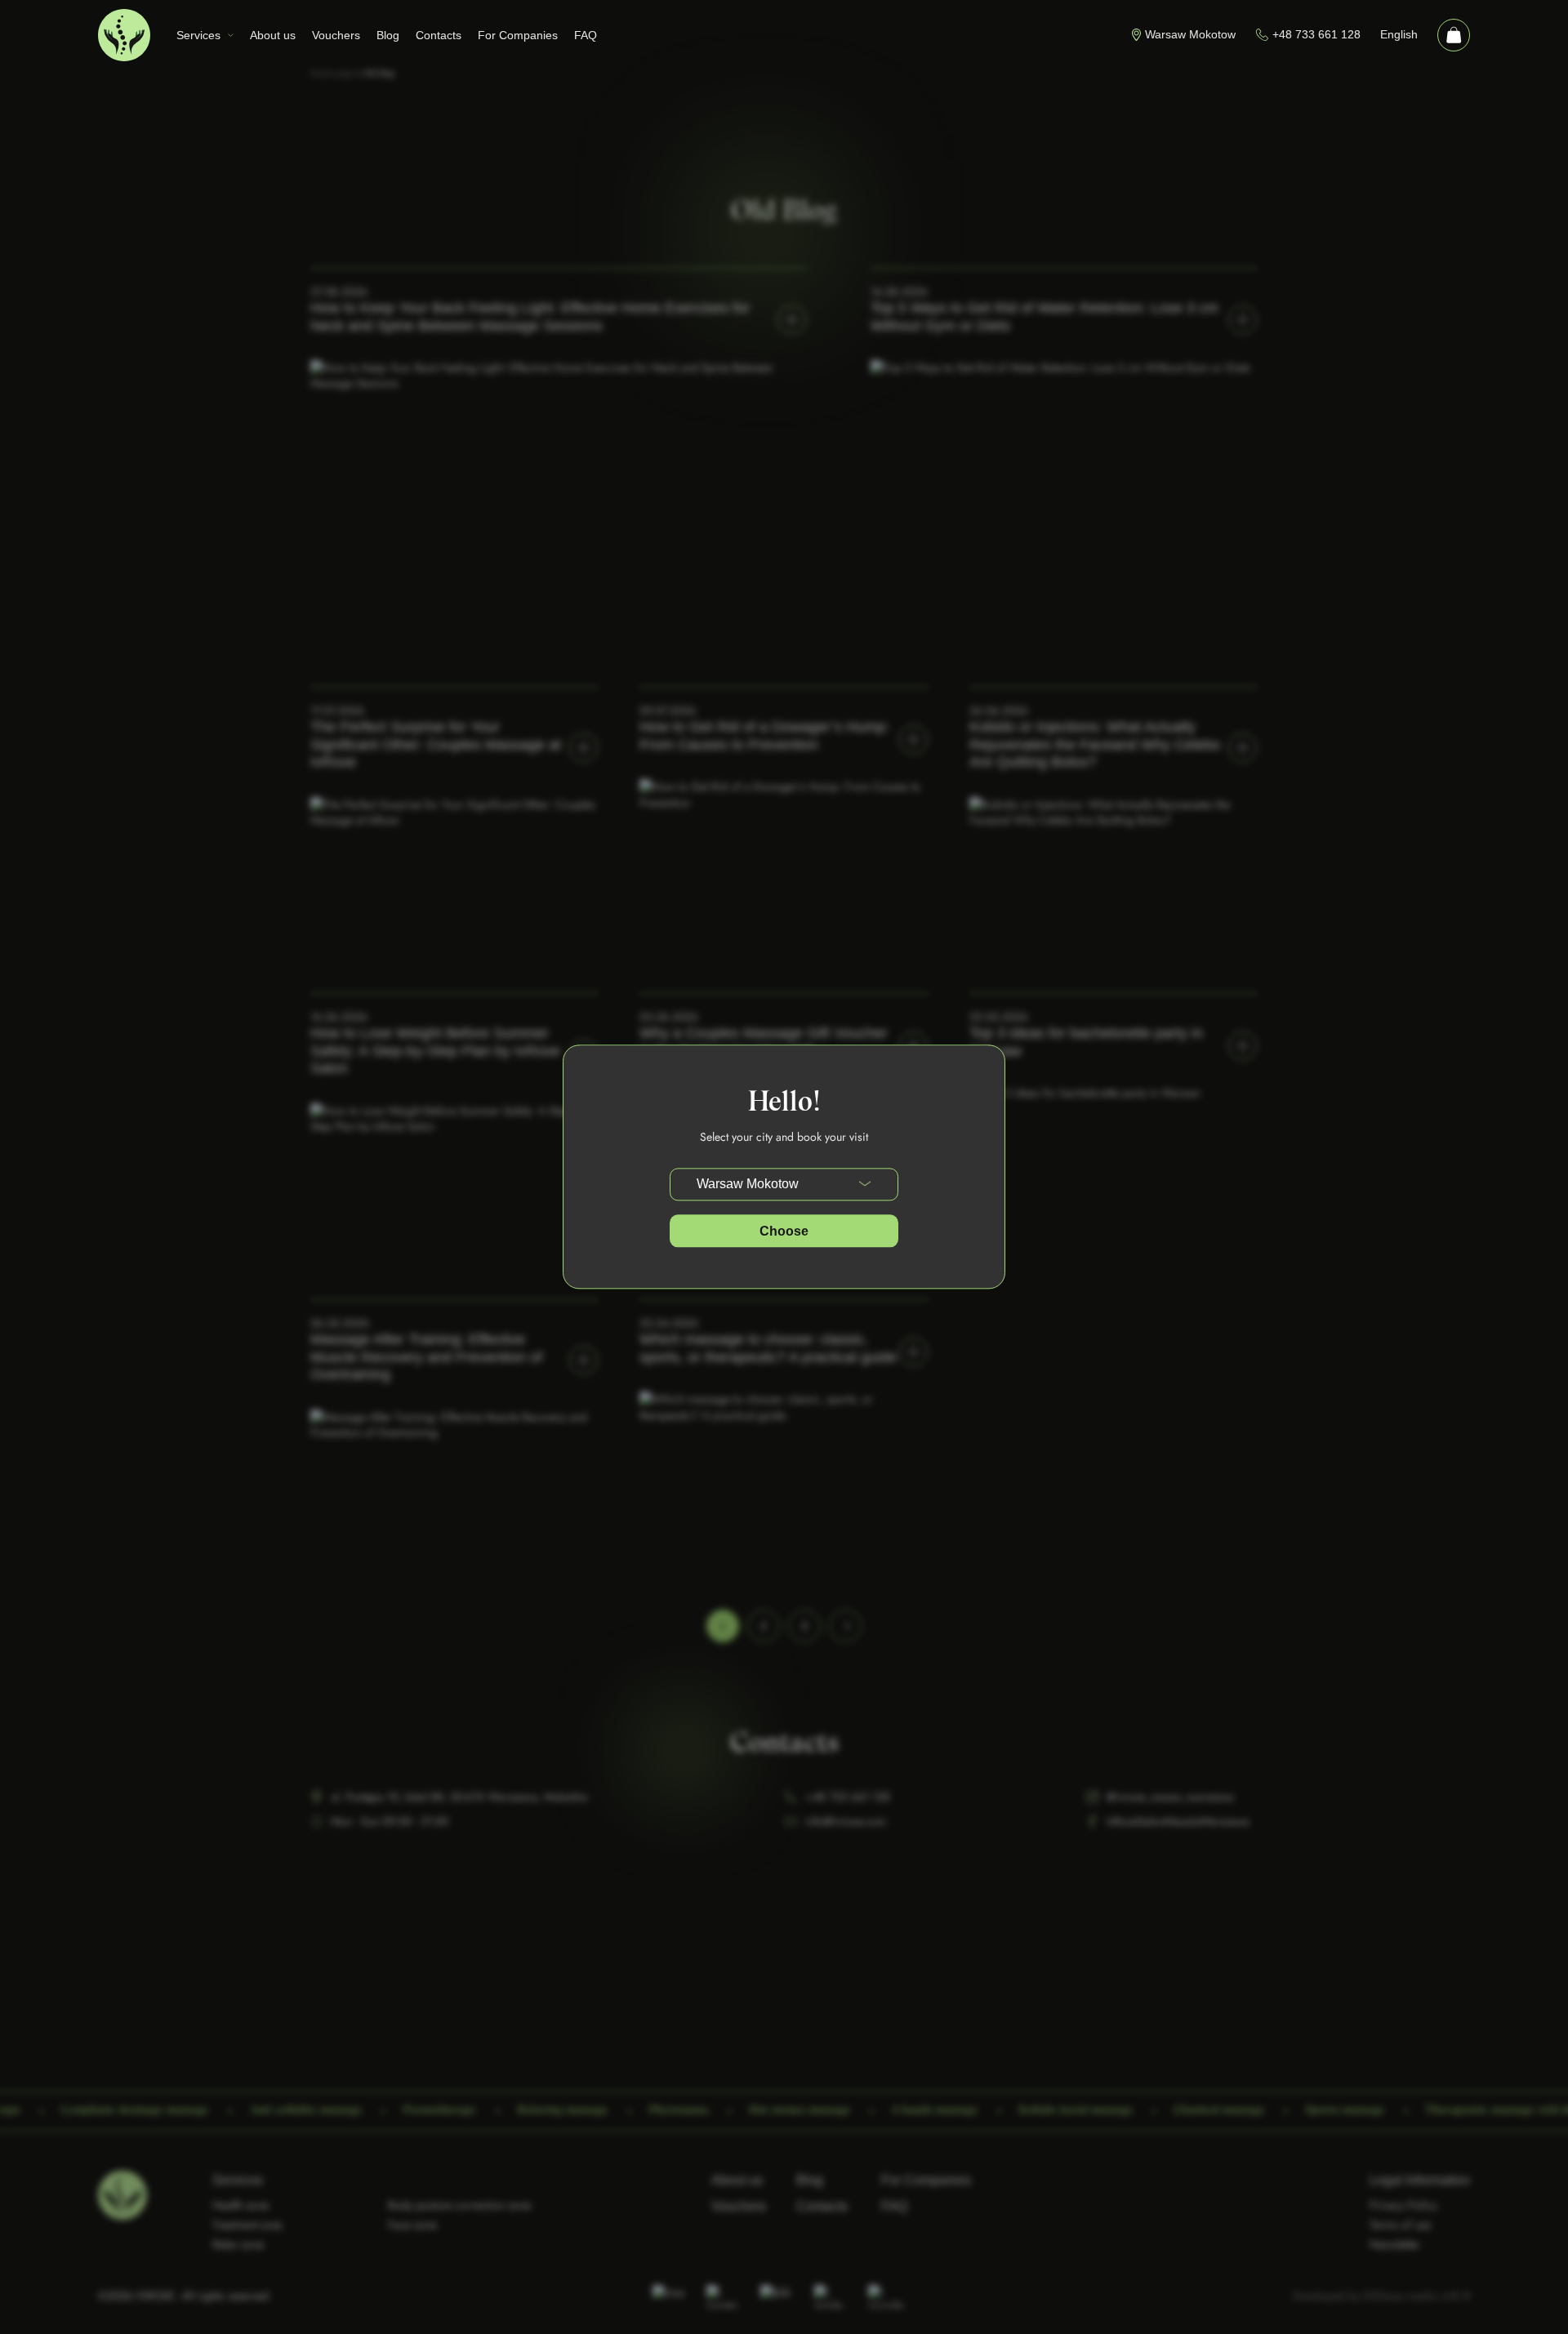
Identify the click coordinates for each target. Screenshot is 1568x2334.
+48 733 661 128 (1316, 34)
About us (273, 35)
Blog (388, 35)
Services (198, 35)
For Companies (518, 35)
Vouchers (336, 35)
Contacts (439, 35)
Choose (784, 1231)
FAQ (586, 35)
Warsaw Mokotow (1190, 34)
